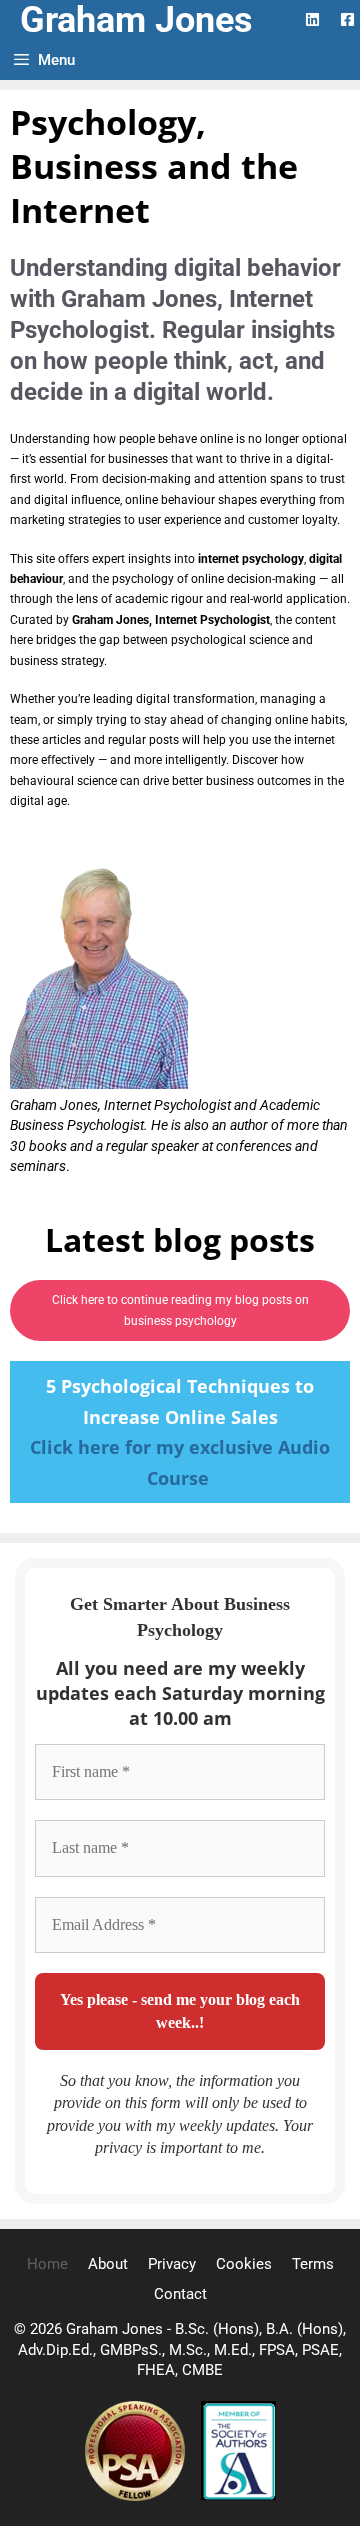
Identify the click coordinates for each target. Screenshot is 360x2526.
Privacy (172, 2264)
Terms (313, 2264)
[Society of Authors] (238, 2496)
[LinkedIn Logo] (312, 19)
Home (47, 2264)
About (108, 2264)
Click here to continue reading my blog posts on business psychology (180, 1310)
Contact (180, 2294)
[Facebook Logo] (347, 19)
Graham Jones (136, 20)
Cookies (244, 2264)
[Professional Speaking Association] (137, 2496)
